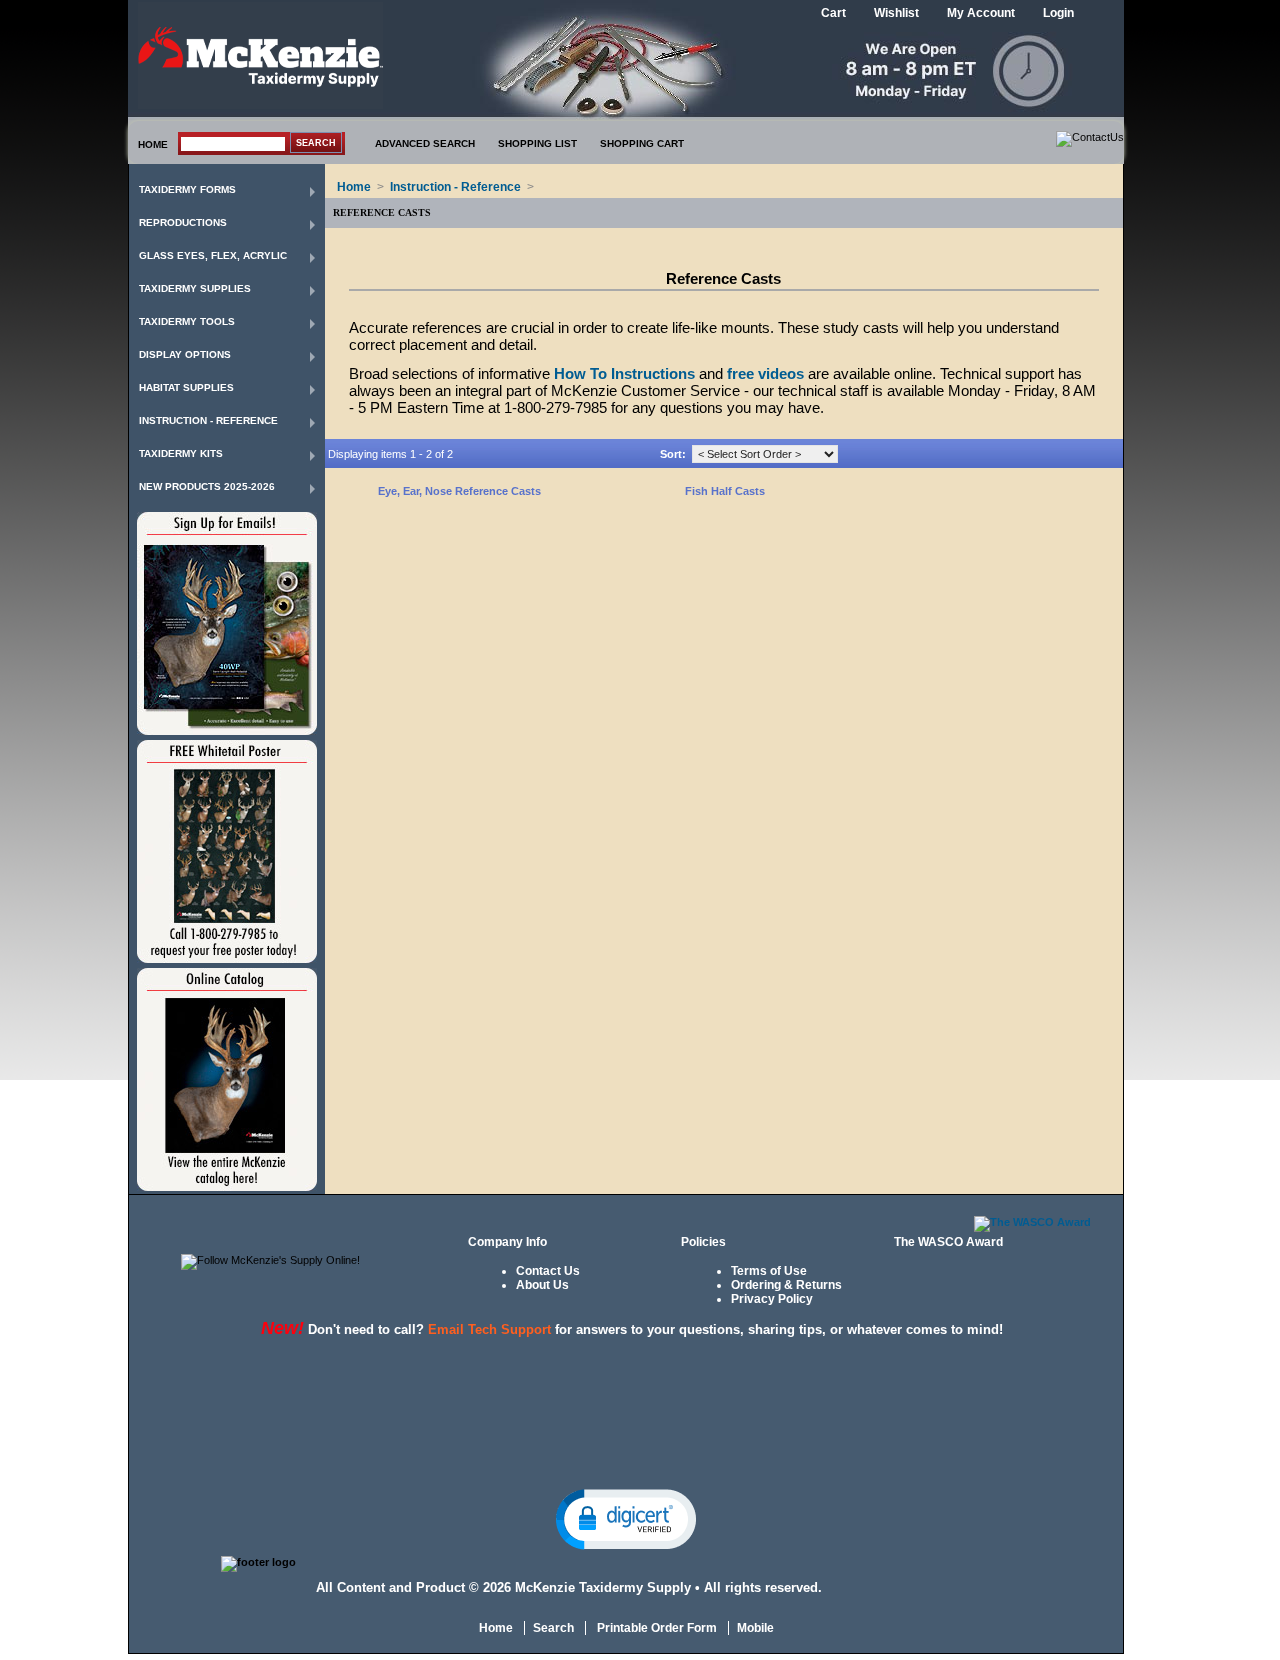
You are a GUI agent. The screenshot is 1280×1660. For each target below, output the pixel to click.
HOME (153, 144)
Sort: (673, 454)
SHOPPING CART (642, 143)
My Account (981, 13)
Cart (833, 13)
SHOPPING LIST (537, 143)
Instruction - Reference (208, 420)
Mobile (755, 1628)
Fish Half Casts (725, 491)
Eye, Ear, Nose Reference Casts (459, 491)
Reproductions (183, 222)
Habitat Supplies (186, 387)
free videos (765, 373)
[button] (626, 1518)
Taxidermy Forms (187, 189)
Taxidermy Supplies (195, 288)
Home (354, 187)
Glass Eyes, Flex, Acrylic (213, 255)
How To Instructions (624, 373)
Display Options (185, 354)
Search (553, 1628)
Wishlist (896, 13)
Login (1058, 13)
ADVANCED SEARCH (425, 143)
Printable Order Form (655, 1628)
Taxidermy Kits (181, 453)
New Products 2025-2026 (207, 486)
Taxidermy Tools (187, 321)
